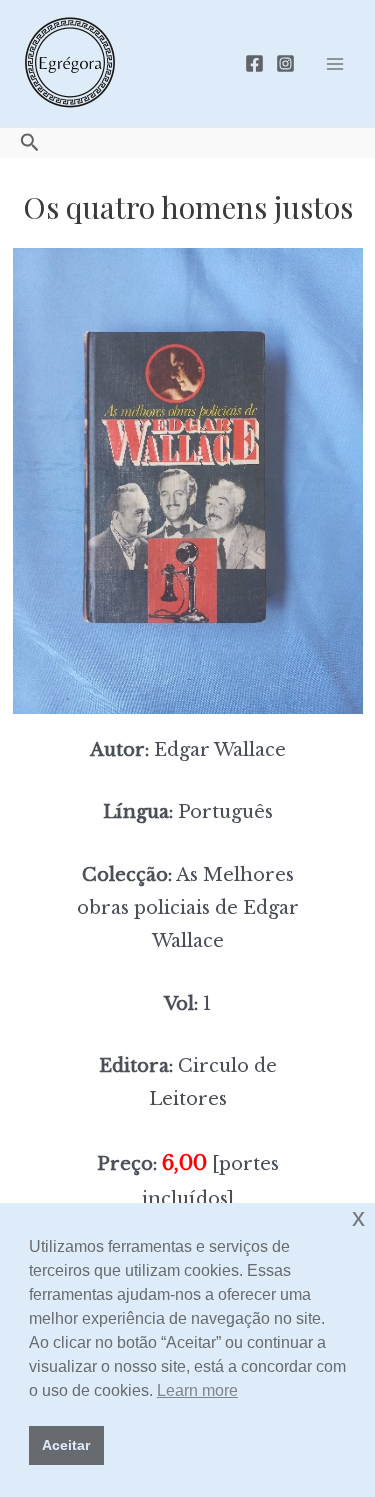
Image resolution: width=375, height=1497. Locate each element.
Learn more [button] (197, 1390)
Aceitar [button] (66, 1445)
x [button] (358, 1217)
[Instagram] (285, 63)
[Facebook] (254, 63)
